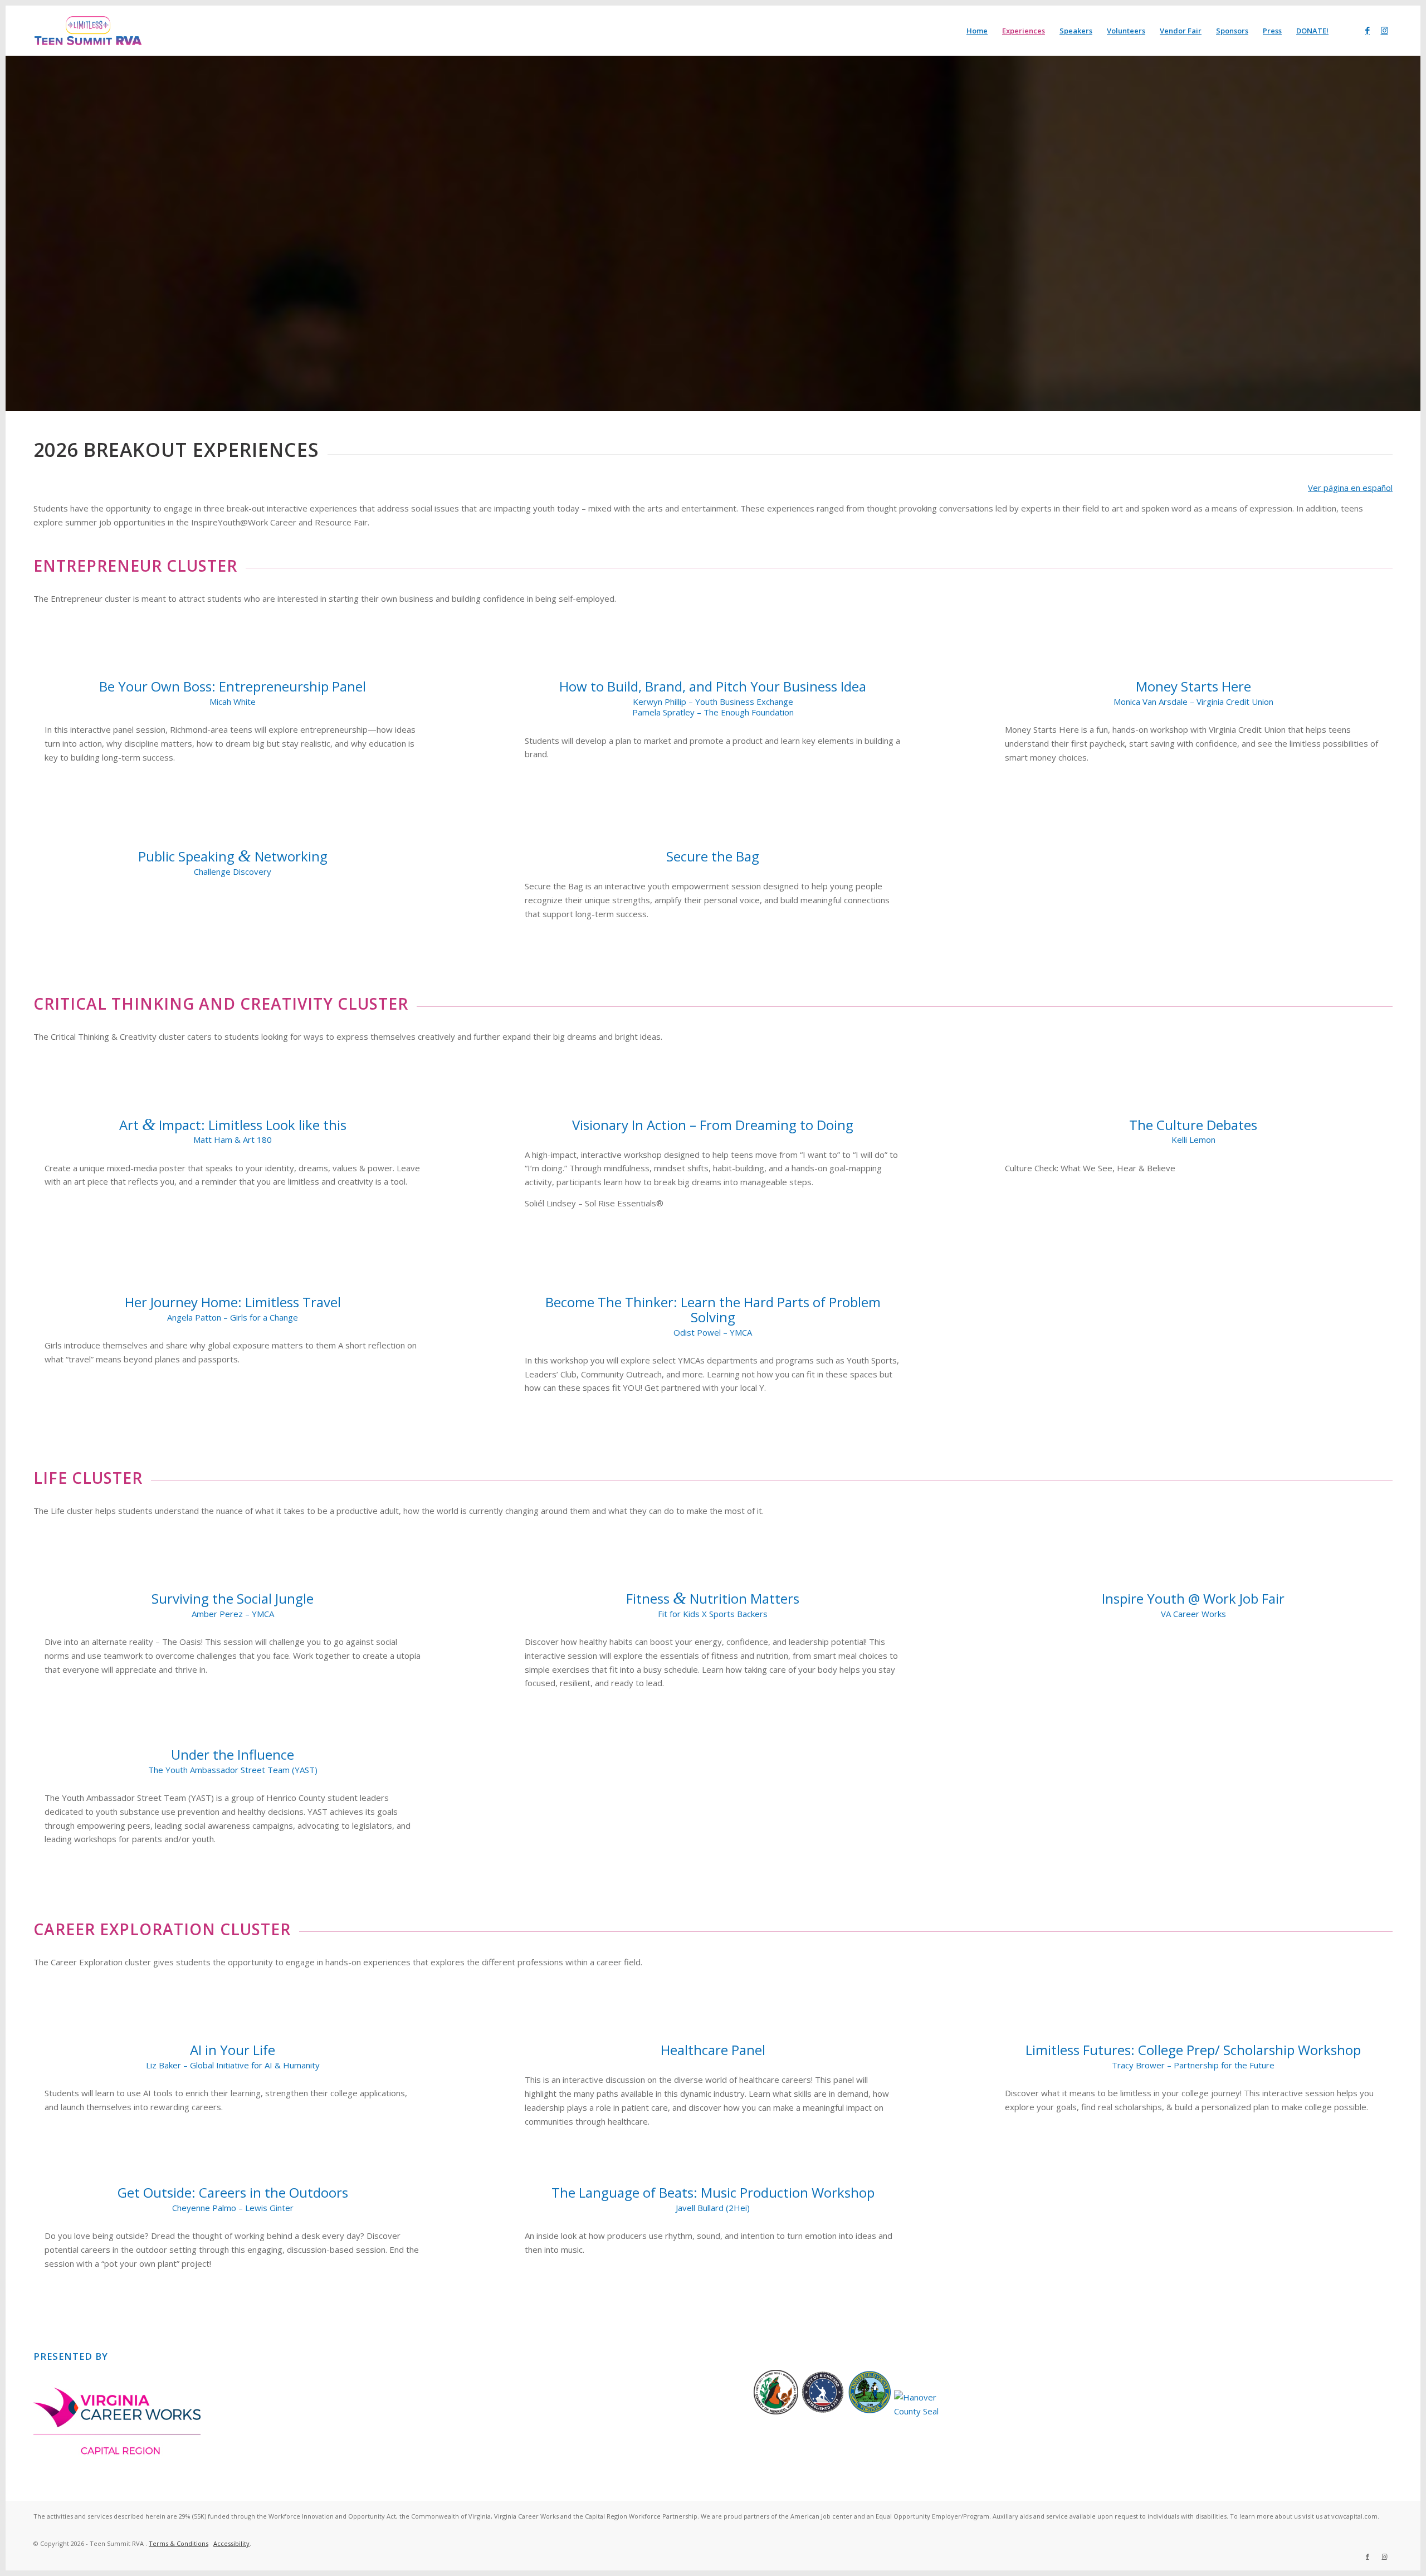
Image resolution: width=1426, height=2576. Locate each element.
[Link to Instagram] (1384, 30)
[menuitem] (977, 31)
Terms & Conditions (179, 2543)
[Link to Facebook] (1368, 30)
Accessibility (231, 2543)
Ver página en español (1350, 488)
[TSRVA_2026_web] (88, 31)
